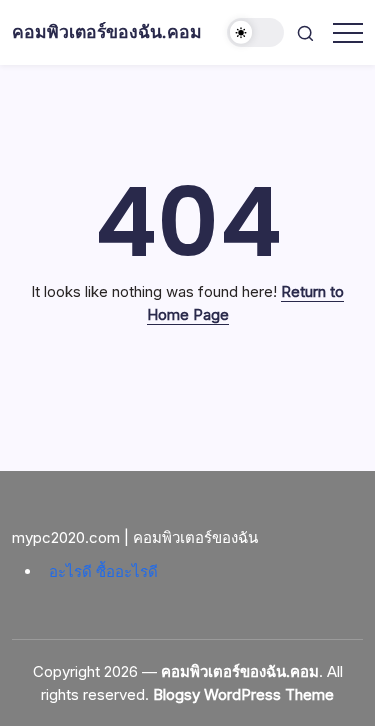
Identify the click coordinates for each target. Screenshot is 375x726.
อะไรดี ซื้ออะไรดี (103, 571)
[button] (256, 32)
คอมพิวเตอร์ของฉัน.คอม (107, 31)
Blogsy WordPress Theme (243, 694)
